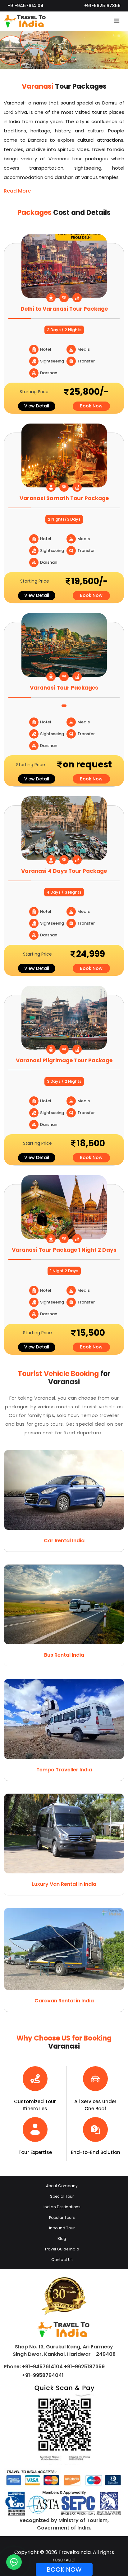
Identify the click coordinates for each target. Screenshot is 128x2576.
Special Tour (62, 2196)
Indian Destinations (62, 2207)
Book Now (91, 406)
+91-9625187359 (102, 6)
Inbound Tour (62, 2228)
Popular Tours (62, 2217)
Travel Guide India (62, 2249)
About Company (62, 2186)
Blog (62, 2238)
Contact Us (62, 2260)
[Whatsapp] (14, 2562)
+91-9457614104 (25, 6)
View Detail (37, 406)
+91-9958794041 (43, 2375)
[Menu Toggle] (117, 21)
